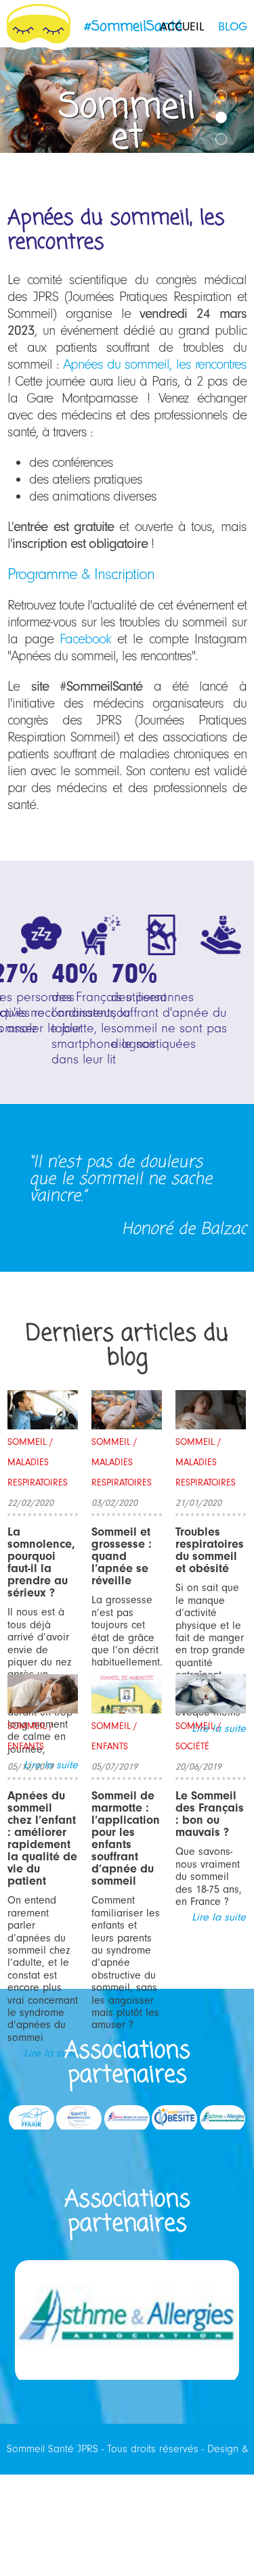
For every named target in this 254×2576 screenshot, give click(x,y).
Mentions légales (194, 2500)
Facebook (85, 639)
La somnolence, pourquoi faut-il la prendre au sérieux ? (41, 1562)
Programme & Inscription (81, 574)
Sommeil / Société (198, 1736)
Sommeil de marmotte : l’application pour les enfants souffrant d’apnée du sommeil (126, 1838)
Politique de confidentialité (127, 2550)
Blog (233, 27)
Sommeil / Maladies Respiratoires (38, 1462)
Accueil (182, 27)
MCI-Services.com (104, 2500)
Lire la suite (219, 1917)
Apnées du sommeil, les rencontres (155, 364)
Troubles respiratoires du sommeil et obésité (210, 1550)
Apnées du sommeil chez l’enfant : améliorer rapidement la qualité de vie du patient (42, 1838)
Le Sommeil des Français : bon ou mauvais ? (210, 1814)
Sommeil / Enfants (30, 1736)
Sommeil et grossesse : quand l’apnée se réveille (122, 1556)
